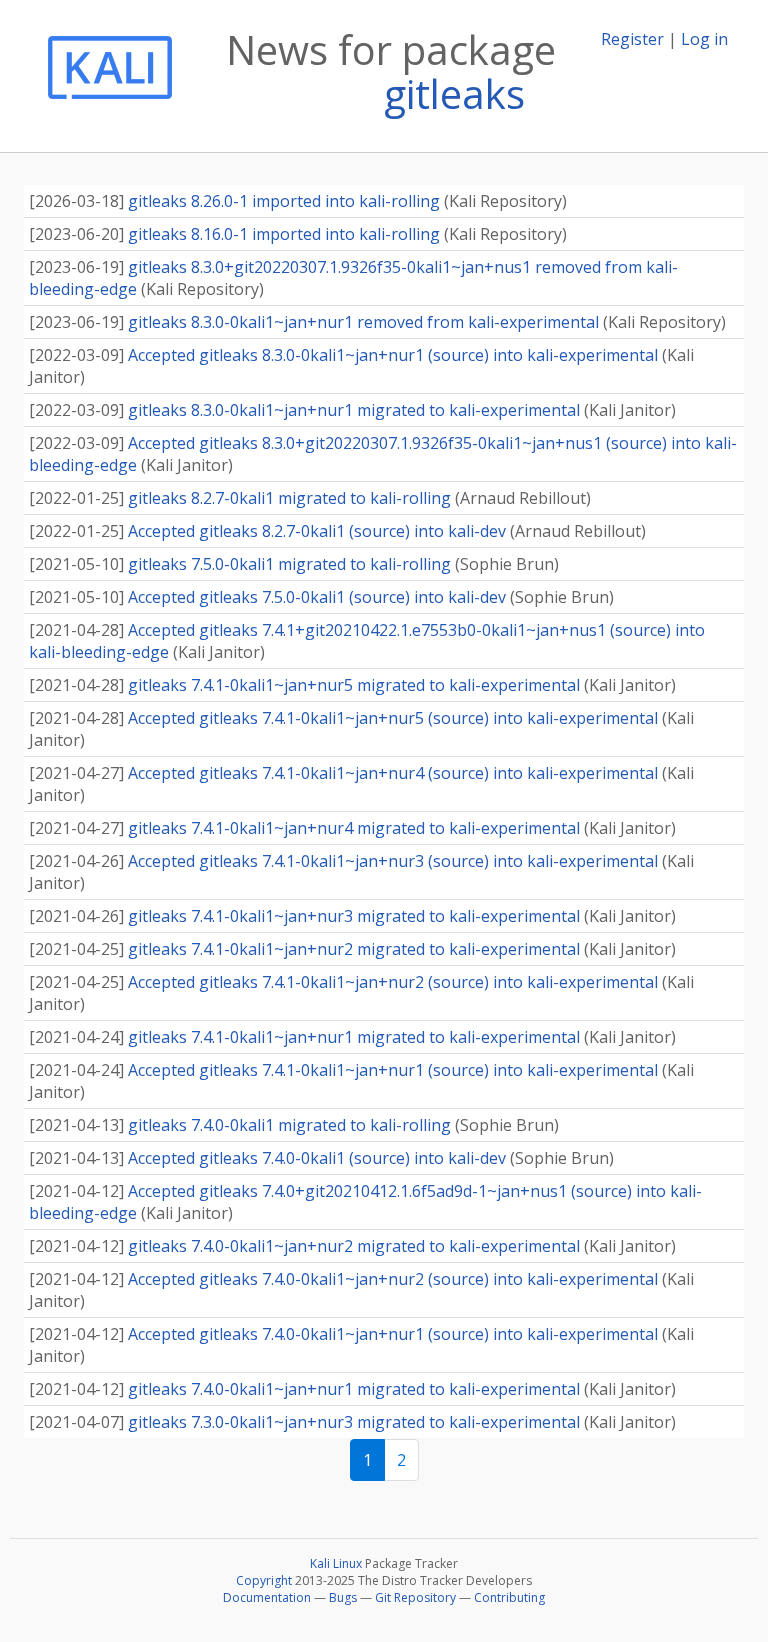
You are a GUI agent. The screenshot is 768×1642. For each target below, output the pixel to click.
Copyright (264, 1580)
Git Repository (415, 1597)
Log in (704, 39)
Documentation (267, 1597)
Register (632, 39)
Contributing (509, 1597)
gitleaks (454, 93)
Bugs (343, 1597)
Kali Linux (336, 1563)
